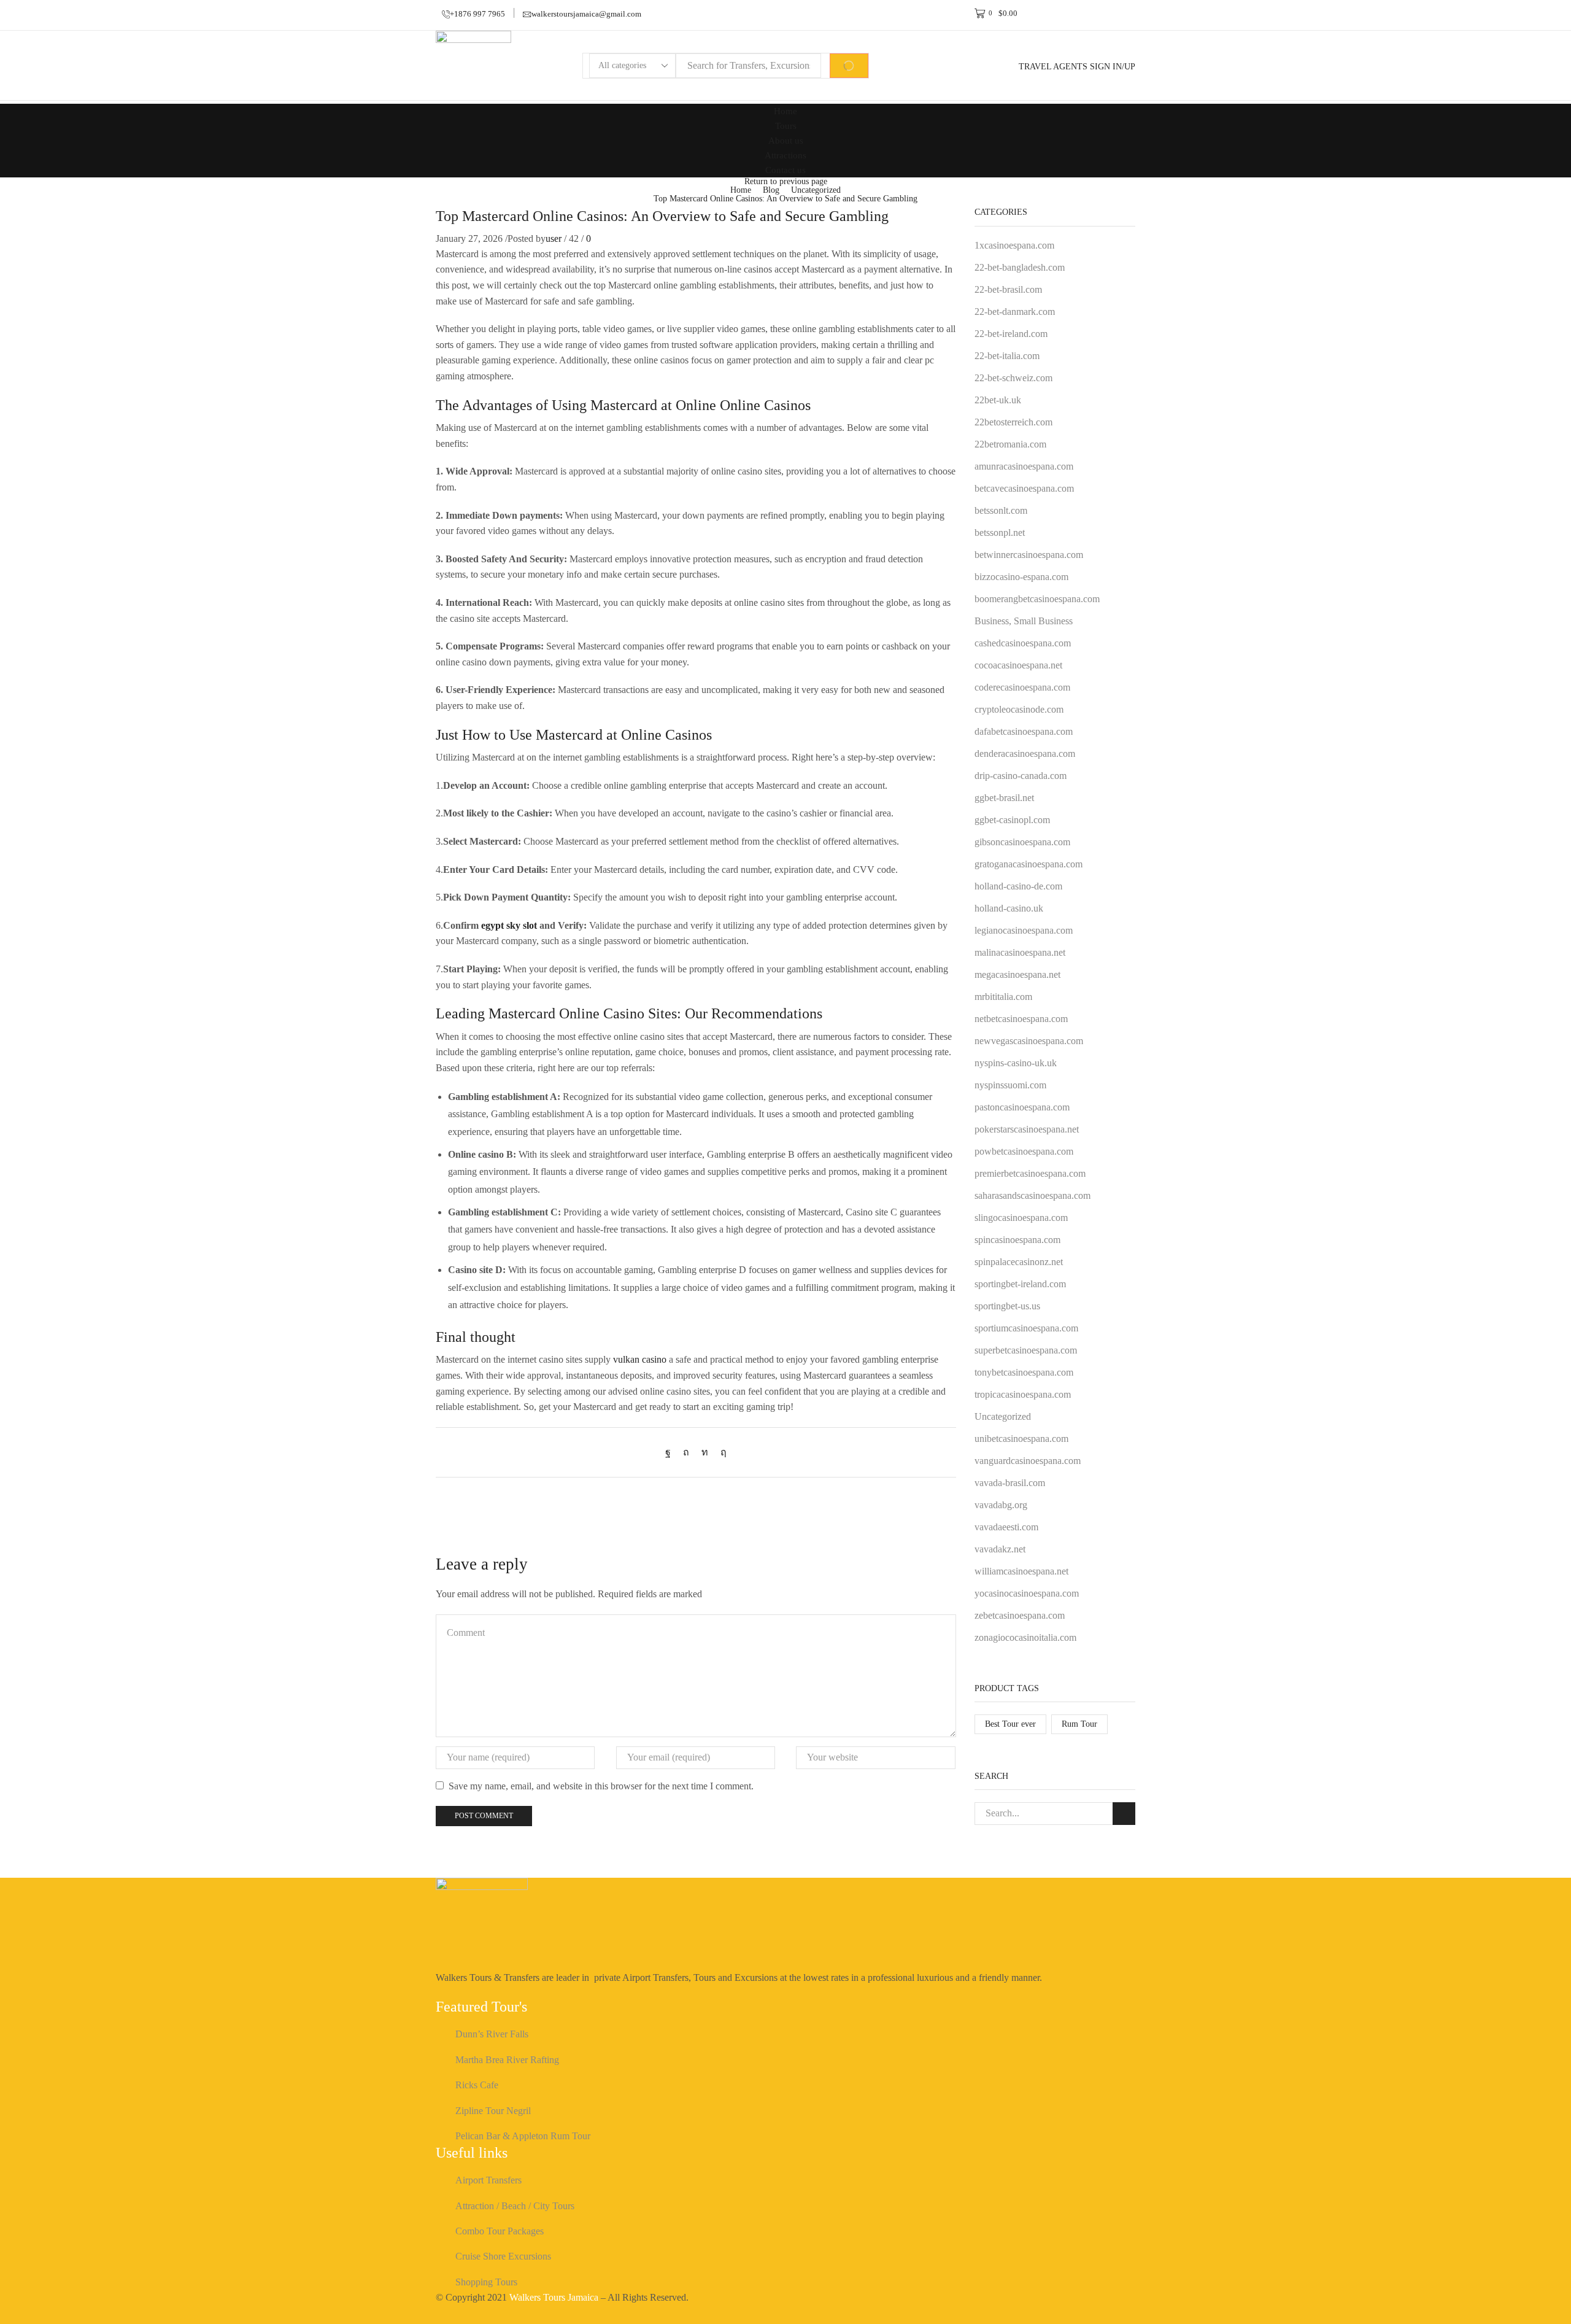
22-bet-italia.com (1007, 356)
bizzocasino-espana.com (1021, 577)
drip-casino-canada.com (1021, 776)
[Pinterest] (686, 1452)
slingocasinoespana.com (1021, 1218)
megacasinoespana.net (1017, 974)
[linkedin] (705, 1452)
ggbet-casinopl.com (1012, 820)
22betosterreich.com (1013, 422)
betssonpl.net (1000, 533)
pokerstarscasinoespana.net (1027, 1129)
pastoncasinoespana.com (1022, 1107)
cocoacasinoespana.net (1018, 665)
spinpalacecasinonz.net (1019, 1262)
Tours (786, 126)
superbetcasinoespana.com (1026, 1350)
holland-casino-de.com (1018, 886)
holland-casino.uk (1009, 908)
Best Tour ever (1010, 1724)
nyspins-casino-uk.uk (1016, 1063)
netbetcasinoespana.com (1021, 1019)
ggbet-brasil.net (1004, 798)
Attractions (785, 155)
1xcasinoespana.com (1014, 245)
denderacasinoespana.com (1025, 753)
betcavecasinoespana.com (1024, 488)
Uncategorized (816, 190)
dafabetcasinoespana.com (1024, 731)
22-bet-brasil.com (1008, 289)
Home (785, 111)
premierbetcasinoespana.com (1030, 1173)
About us (786, 140)
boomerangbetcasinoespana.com (1037, 599)
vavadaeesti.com (1006, 1527)
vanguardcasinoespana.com (1028, 1461)
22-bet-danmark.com (1015, 312)
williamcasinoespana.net (1021, 1571)
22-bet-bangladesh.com (1020, 267)
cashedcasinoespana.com (1023, 643)
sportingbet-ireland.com (1020, 1284)
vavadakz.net (1000, 1549)
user (554, 238)
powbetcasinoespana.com (1024, 1151)
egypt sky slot (509, 925)
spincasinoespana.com (1017, 1240)
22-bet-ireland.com (1011, 334)
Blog (771, 190)
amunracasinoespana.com (1024, 466)
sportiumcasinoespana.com (1026, 1328)
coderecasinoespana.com (1022, 687)
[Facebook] (671, 1452)
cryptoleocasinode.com (1019, 709)
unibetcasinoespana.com (1021, 1439)
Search (1124, 1814)
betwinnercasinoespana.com (1029, 555)
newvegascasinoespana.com (1029, 1041)
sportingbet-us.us (1007, 1306)
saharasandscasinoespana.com (1033, 1195)
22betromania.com (1010, 444)
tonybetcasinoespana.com (1024, 1372)
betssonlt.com (1001, 510)
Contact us (785, 170)
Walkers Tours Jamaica (554, 2297)
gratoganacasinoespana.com (1029, 864)
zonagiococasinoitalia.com (1025, 1637)
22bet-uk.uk (998, 400)
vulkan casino (640, 1359)
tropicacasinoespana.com (1023, 1394)
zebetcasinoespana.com (1020, 1615)
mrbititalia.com (1003, 997)
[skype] (720, 1452)
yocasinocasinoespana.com (1027, 1593)
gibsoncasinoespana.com (1022, 842)
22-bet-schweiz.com (1013, 378)
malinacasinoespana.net (1020, 952)
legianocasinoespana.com (1024, 930)
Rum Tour (1079, 1724)
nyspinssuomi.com (1010, 1085)
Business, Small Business (1024, 621)
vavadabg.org (1001, 1505)
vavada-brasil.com (1010, 1483)
